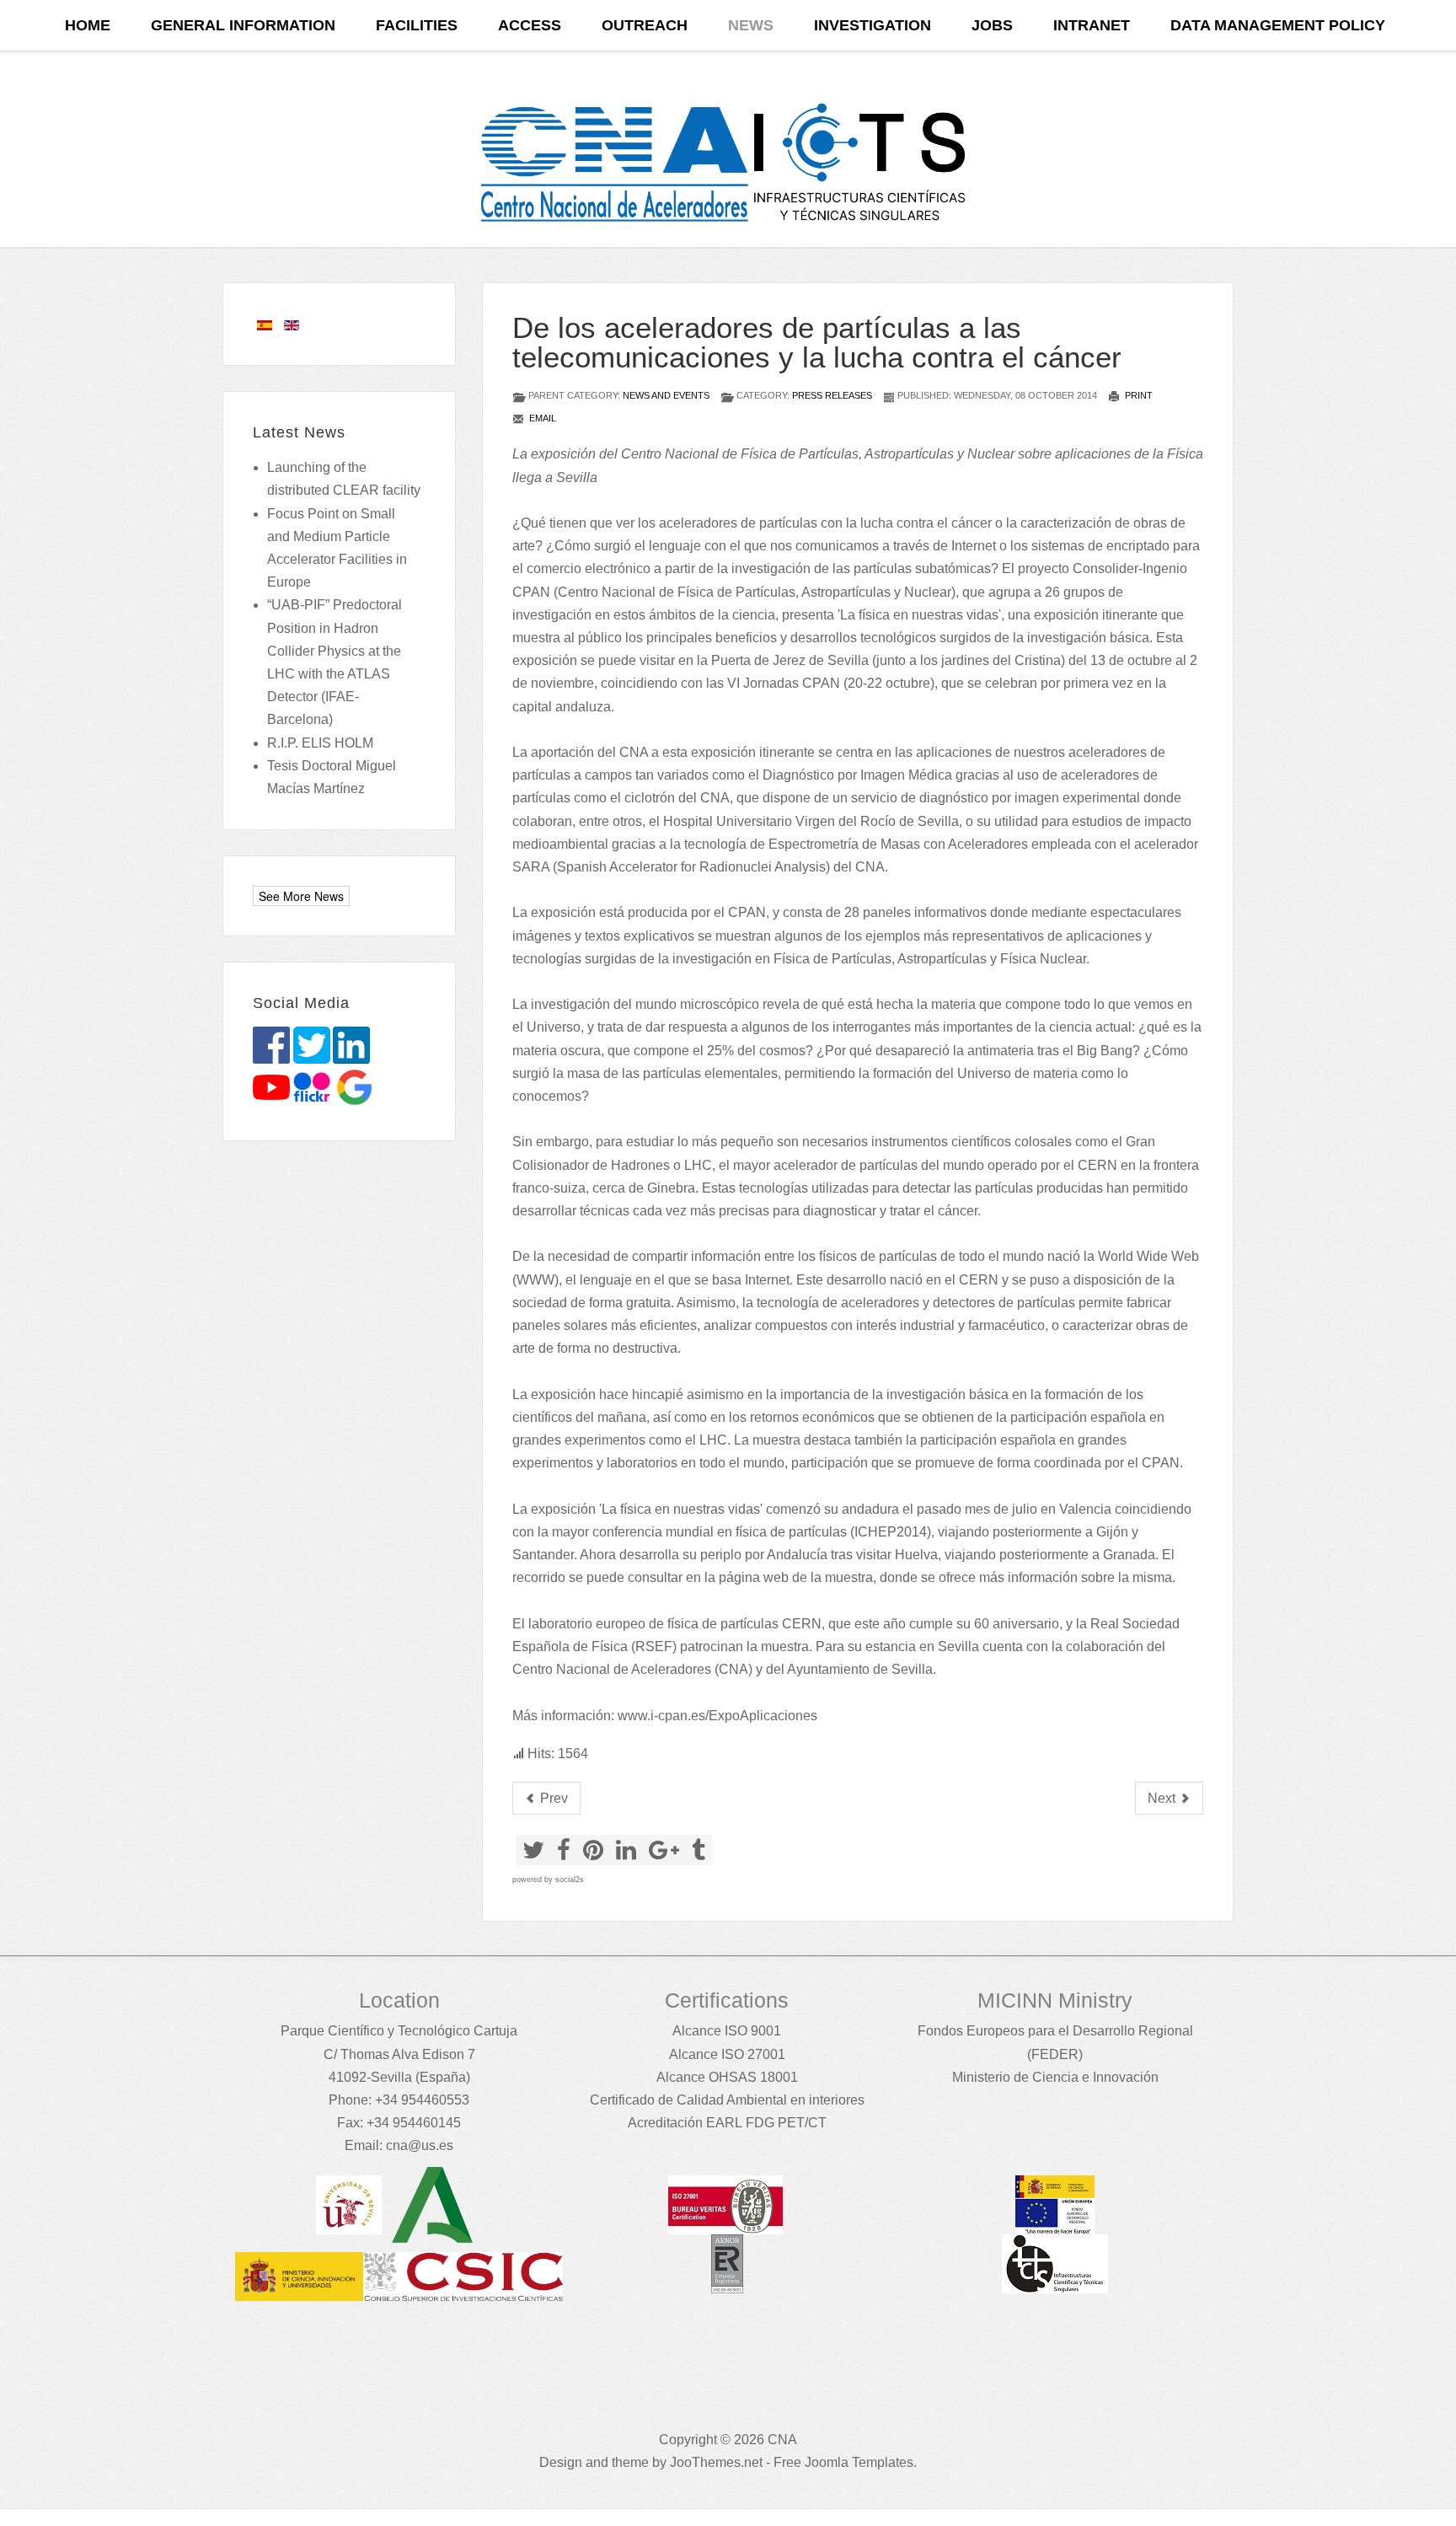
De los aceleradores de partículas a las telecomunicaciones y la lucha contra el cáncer (817, 342)
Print (1137, 395)
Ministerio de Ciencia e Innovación (1055, 2077)
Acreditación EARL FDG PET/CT (727, 2123)
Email (541, 418)
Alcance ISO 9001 (727, 2031)
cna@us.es (420, 2145)
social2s (570, 1880)
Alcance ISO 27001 (727, 2054)
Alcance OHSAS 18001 (727, 2077)
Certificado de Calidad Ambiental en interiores (727, 2100)
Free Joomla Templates (843, 2462)
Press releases (832, 395)
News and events (666, 395)
